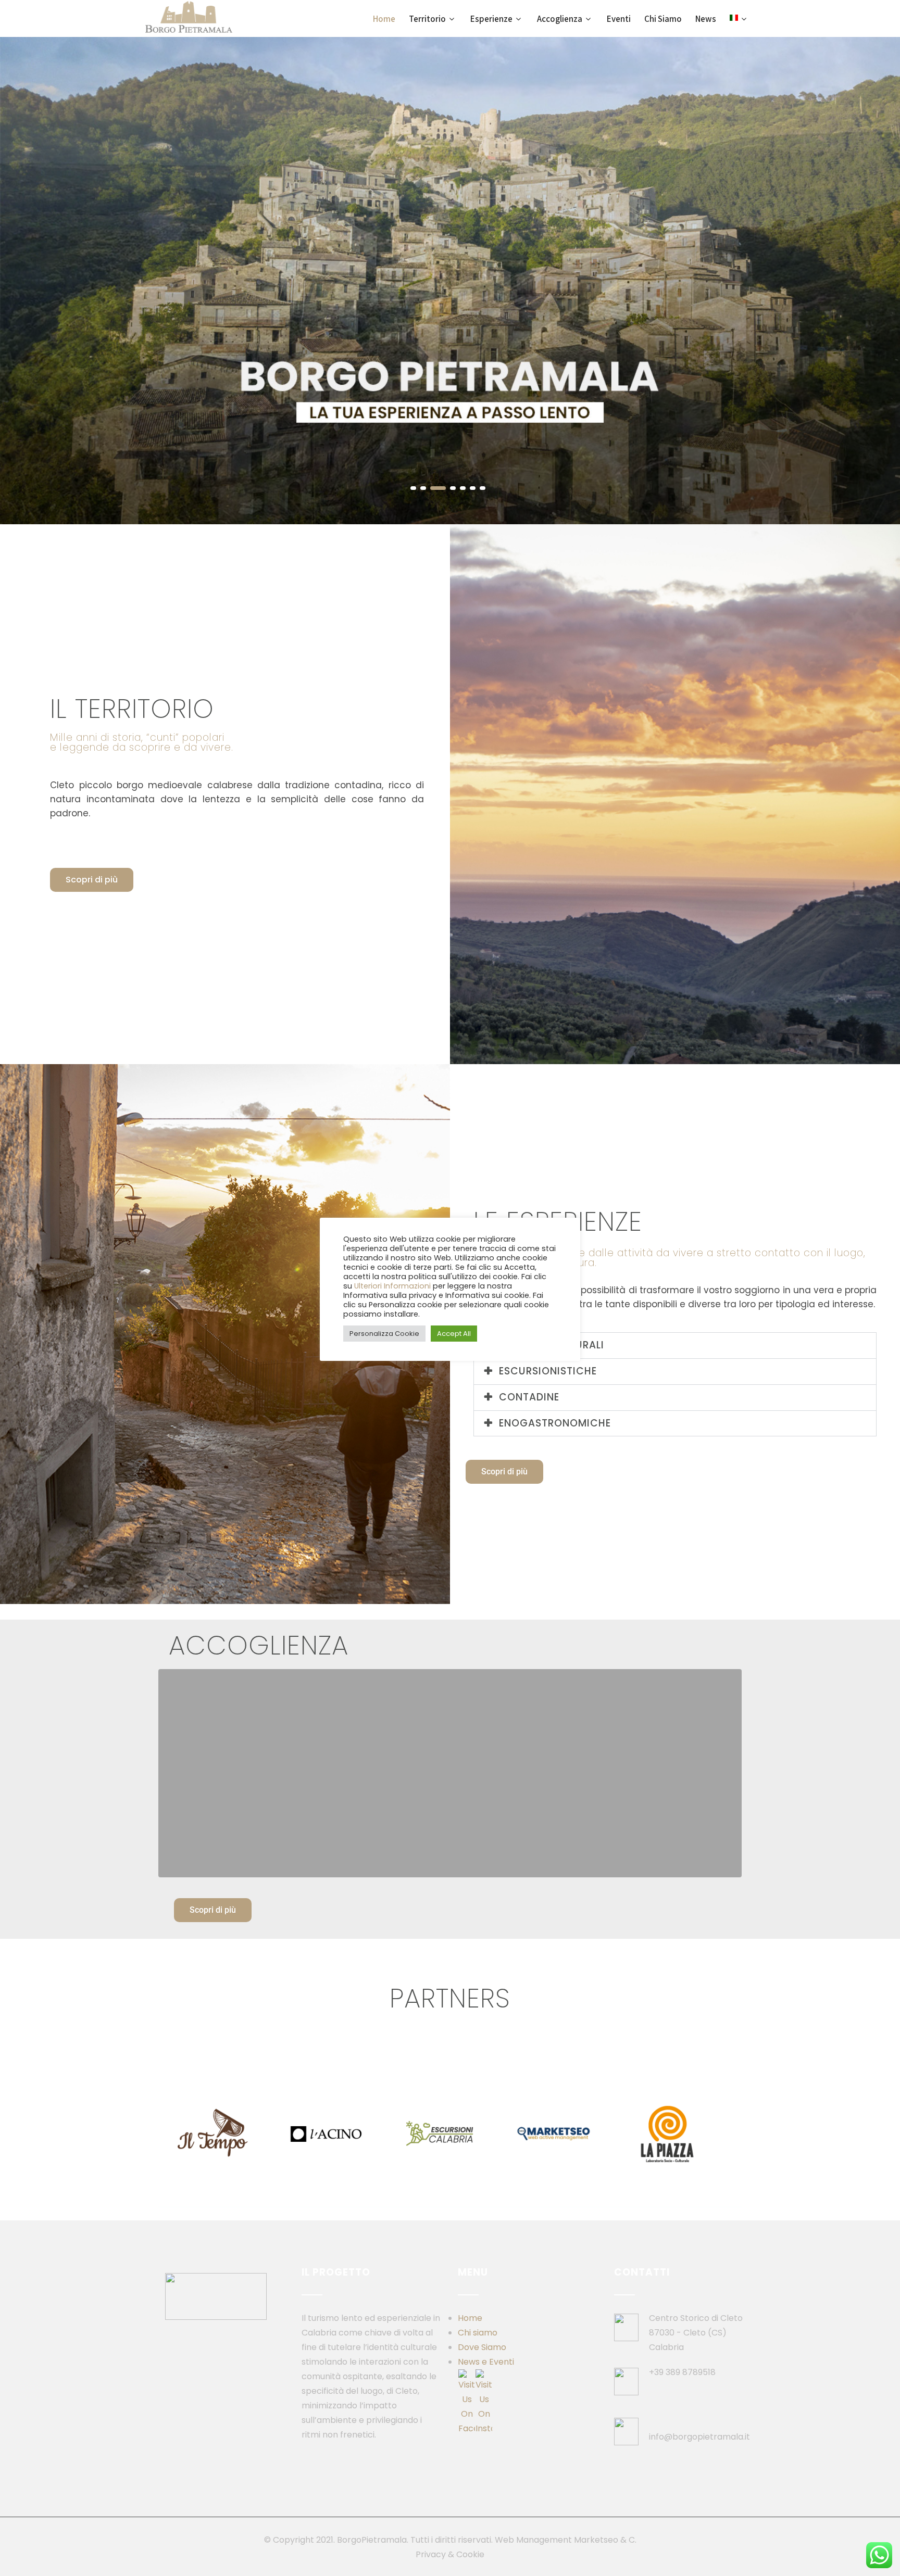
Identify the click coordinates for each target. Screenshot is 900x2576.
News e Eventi (486, 2362)
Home (470, 2318)
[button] (675, 1346)
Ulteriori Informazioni (392, 1286)
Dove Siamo (482, 2347)
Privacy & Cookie (450, 2554)
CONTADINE (529, 1397)
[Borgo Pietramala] (189, 17)
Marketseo (596, 2540)
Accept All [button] (454, 1334)
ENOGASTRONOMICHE (555, 1423)
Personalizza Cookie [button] (384, 1334)
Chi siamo (478, 2333)
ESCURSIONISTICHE (548, 1371)
